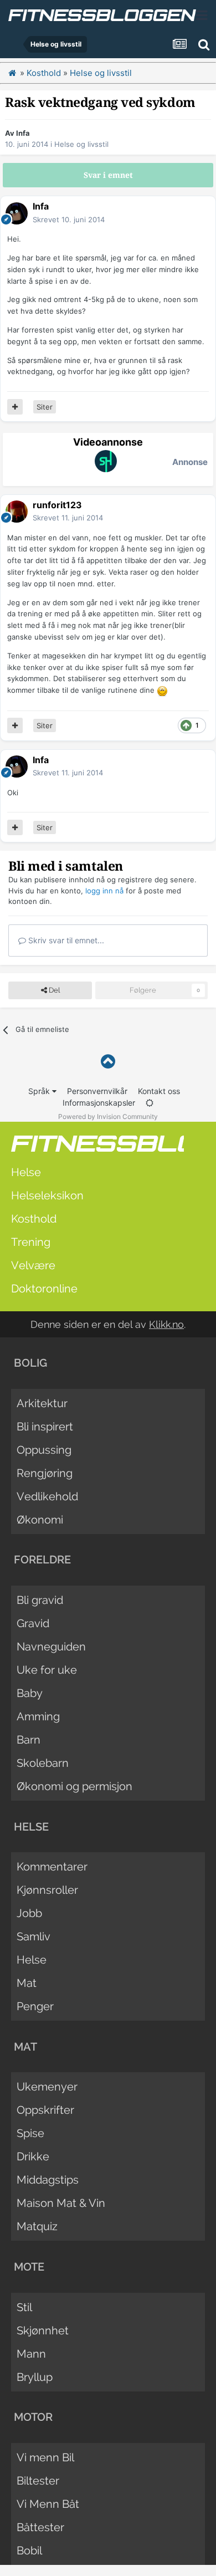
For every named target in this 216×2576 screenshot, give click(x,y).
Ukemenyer (47, 2087)
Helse (26, 1172)
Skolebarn (43, 1763)
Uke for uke (47, 1670)
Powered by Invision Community (108, 1116)
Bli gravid (40, 1600)
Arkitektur (42, 1403)
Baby (30, 1693)
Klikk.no (166, 1324)
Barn (29, 1740)
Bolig (30, 1363)
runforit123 (57, 505)
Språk (40, 1091)
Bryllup (35, 2377)
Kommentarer (52, 1867)
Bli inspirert (45, 1427)
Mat (27, 1983)
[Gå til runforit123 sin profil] (17, 512)
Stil (24, 2307)
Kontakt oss (159, 1091)
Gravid (33, 1623)
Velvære (33, 1265)
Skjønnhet (43, 2330)
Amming (38, 1716)
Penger (35, 2006)
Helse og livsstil (81, 144)
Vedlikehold (47, 1496)
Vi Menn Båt (48, 2504)
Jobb (29, 1913)
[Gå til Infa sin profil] (17, 213)
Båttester (40, 2527)
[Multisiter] (15, 407)
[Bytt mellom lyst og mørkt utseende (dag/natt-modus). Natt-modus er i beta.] (150, 1103)
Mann (31, 2354)
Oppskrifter (45, 2110)
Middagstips (48, 2180)
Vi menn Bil (45, 2457)
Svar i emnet (108, 175)
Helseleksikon (47, 1195)
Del (53, 990)
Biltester (38, 2481)
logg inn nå (104, 891)
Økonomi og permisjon (74, 1786)
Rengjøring (45, 1473)
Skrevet (69, 219)
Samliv (34, 1936)
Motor (33, 2417)
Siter (45, 407)
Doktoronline (44, 1289)
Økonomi (40, 1520)
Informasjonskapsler (99, 1103)
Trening (31, 1242)
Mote (29, 2267)
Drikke (33, 2156)
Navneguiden (51, 1647)
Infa (23, 133)
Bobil (29, 2551)
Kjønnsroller (47, 1890)
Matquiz (37, 2226)
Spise (30, 2133)
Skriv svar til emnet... (65, 940)
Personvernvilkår (97, 1091)
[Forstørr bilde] (162, 690)
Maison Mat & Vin (61, 2203)
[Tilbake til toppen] (108, 1062)
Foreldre (42, 1560)
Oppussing (44, 1450)
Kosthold (34, 1219)
